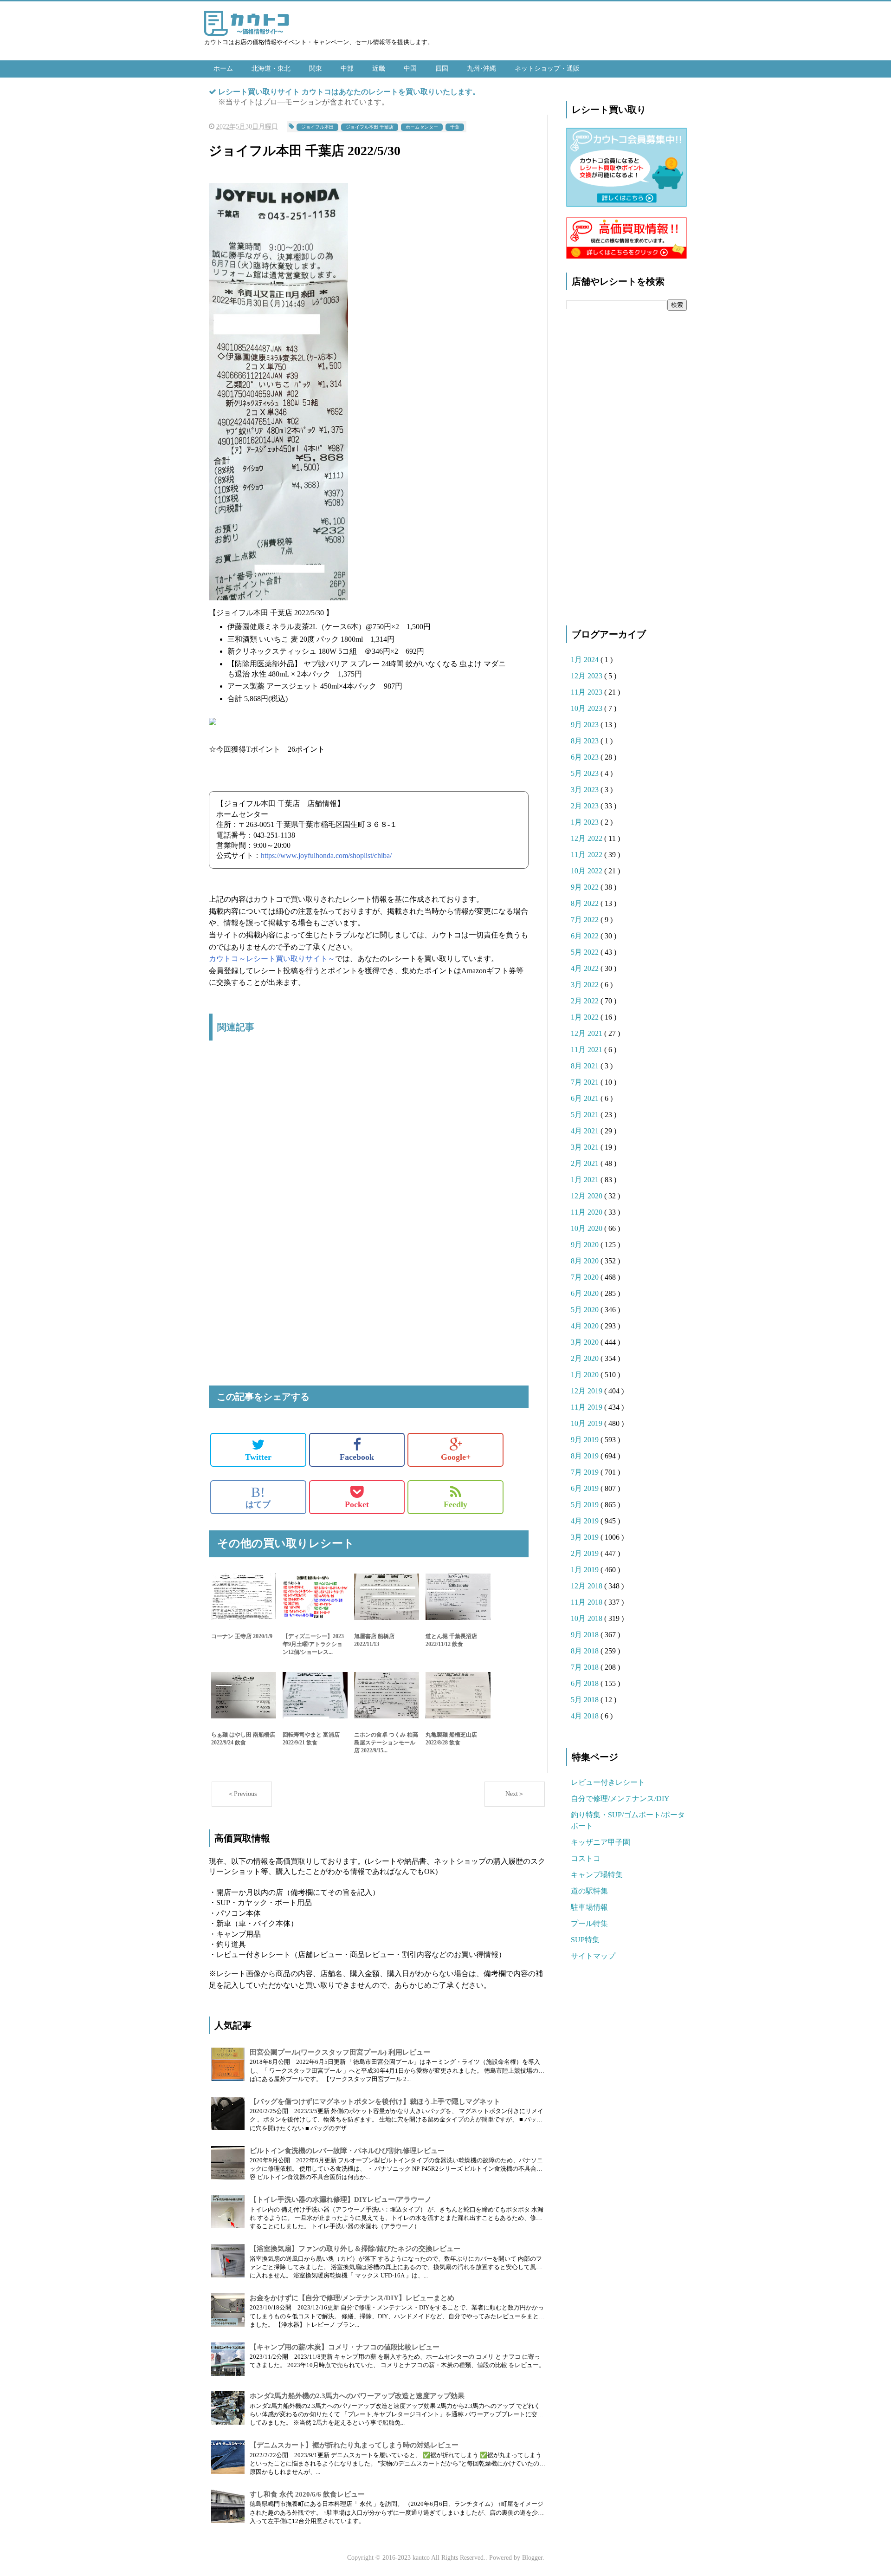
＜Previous (242, 1794)
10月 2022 (588, 871)
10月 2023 (588, 708)
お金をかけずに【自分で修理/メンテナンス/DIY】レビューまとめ (352, 2298)
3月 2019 (586, 1537)
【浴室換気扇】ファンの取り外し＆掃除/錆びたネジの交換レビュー (355, 2249)
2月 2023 (586, 806)
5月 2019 (586, 1505)
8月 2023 (586, 741)
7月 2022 (586, 920)
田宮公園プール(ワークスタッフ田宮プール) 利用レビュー (340, 2052)
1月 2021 (586, 1180)
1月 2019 (586, 1570)
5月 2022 (586, 952)
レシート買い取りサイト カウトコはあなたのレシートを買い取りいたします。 (349, 92)
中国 (410, 68)
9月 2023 (586, 725)
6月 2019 (586, 1488)
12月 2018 (588, 1586)
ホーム (223, 68)
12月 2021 (588, 1033)
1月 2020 (586, 1375)
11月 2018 (588, 1602)
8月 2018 (586, 1651)
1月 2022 (586, 1017)
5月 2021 (586, 1115)
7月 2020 (586, 1277)
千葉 (455, 127)
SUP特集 (585, 1940)
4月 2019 (586, 1521)
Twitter (258, 1457)
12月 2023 (588, 676)
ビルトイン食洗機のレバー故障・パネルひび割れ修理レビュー (347, 2151)
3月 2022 (586, 985)
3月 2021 (586, 1147)
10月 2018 (588, 1618)
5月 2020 (586, 1310)
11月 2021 (588, 1050)
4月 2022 (586, 968)
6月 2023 (586, 757)
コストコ (586, 1858)
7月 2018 (586, 1667)
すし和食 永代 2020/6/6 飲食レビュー (307, 2494)
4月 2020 (586, 1326)
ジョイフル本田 (317, 127)
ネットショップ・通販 (547, 68)
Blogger (532, 2558)
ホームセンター (422, 127)
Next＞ (515, 1794)
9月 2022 (586, 887)
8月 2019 (586, 1456)
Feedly (455, 1504)
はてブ (258, 1497)
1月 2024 (586, 660)
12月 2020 (588, 1196)
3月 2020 (586, 1342)
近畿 (379, 68)
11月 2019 (588, 1407)
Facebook (357, 1457)
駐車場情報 (589, 1907)
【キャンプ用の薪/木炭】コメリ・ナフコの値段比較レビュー (345, 2347)
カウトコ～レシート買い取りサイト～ (272, 959)
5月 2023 (586, 773)
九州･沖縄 (481, 68)
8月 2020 (586, 1261)
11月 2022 (588, 855)
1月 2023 (586, 822)
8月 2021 (586, 1066)
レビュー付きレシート (608, 1782)
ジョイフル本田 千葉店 (370, 127)
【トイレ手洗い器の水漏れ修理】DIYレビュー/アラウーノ (341, 2199)
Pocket (357, 1504)
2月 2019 (586, 1553)
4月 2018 (586, 1716)
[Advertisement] (369, 1146)
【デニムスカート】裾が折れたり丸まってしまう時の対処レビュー (354, 2445)
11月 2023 (588, 692)
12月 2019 (588, 1391)
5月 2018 (586, 1700)
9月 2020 (586, 1245)
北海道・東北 (271, 68)
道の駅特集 (589, 1891)
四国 (442, 68)
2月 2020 (586, 1358)
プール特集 (589, 1923)
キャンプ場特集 (597, 1875)
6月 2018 (586, 1683)
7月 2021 (586, 1082)
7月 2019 (586, 1472)
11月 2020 (588, 1212)
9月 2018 (586, 1635)
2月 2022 (586, 1001)
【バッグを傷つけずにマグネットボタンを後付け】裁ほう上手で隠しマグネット (375, 2101)
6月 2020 (586, 1293)
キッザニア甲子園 (600, 1842)
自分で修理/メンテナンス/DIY (620, 1799)
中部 (347, 68)
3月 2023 (586, 790)
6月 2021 (586, 1098)
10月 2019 (588, 1423)
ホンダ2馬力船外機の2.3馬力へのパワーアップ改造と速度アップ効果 (357, 2396)
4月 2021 (586, 1131)
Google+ (456, 1457)
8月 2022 (586, 903)
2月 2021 (586, 1163)
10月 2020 (588, 1228)
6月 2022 (586, 936)
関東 (316, 68)
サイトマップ (593, 1956)
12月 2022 (588, 838)
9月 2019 (586, 1440)
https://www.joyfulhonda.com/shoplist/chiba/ (326, 855)
